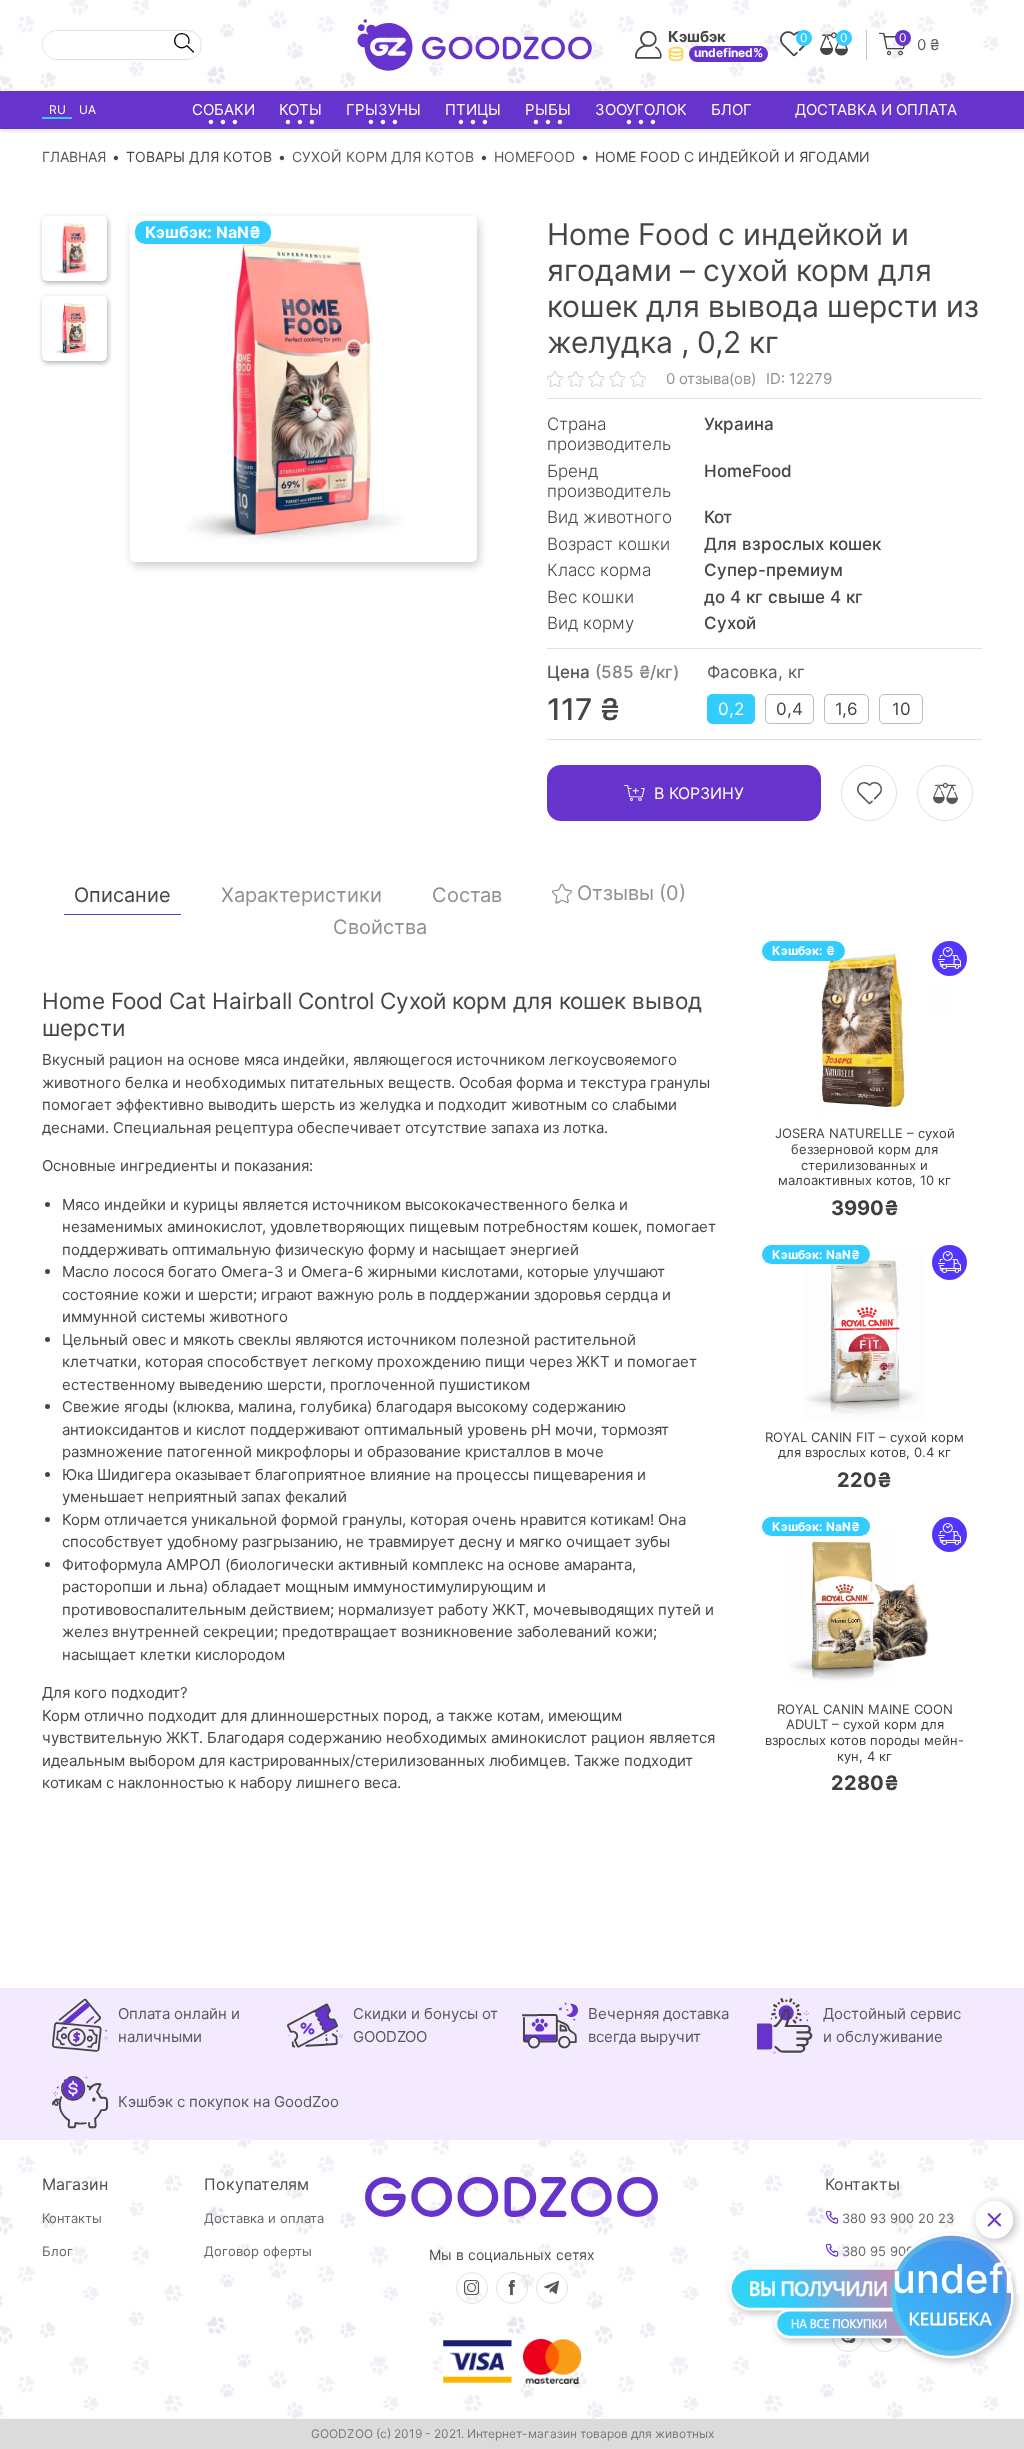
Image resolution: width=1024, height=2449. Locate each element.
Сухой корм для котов (383, 156)
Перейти (884, 1088)
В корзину (699, 793)
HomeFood (534, 156)
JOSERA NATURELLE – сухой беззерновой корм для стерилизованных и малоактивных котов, (865, 1157)
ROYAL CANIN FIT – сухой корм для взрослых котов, (864, 1445)
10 (901, 709)
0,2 (731, 709)
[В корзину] (805, 1088)
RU (57, 109)
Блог (731, 109)
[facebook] (512, 2288)
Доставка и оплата (876, 109)
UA (87, 109)
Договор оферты (258, 2251)
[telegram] (552, 2288)
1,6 (846, 709)
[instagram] (472, 2288)
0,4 (789, 709)
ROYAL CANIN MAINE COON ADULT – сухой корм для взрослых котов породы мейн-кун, (864, 1733)
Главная (74, 156)
